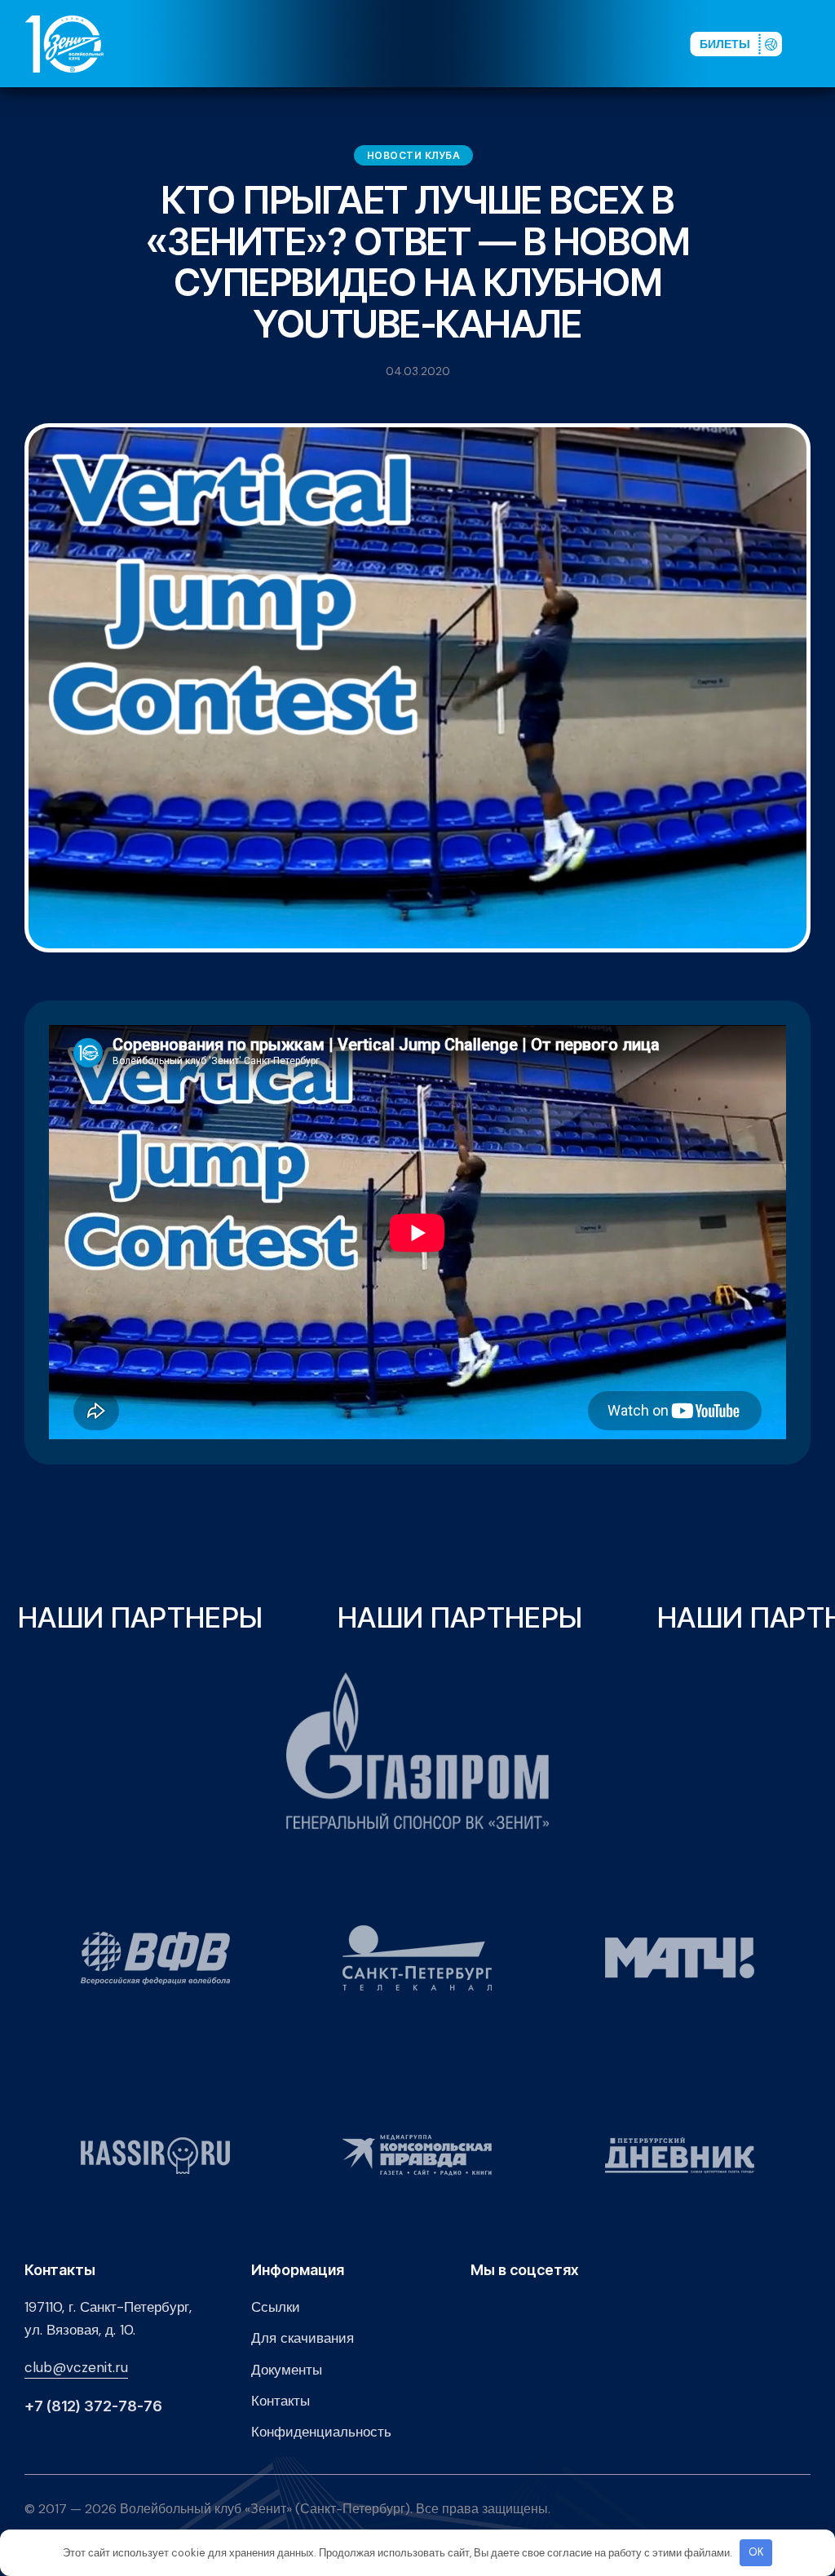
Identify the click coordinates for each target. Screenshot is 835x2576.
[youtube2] (530, 43)
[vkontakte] (504, 43)
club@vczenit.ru (76, 2367)
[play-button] (556, 43)
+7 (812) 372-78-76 (93, 2406)
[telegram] (582, 43)
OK (756, 2552)
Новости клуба (414, 155)
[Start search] (632, 43)
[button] (818, 43)
